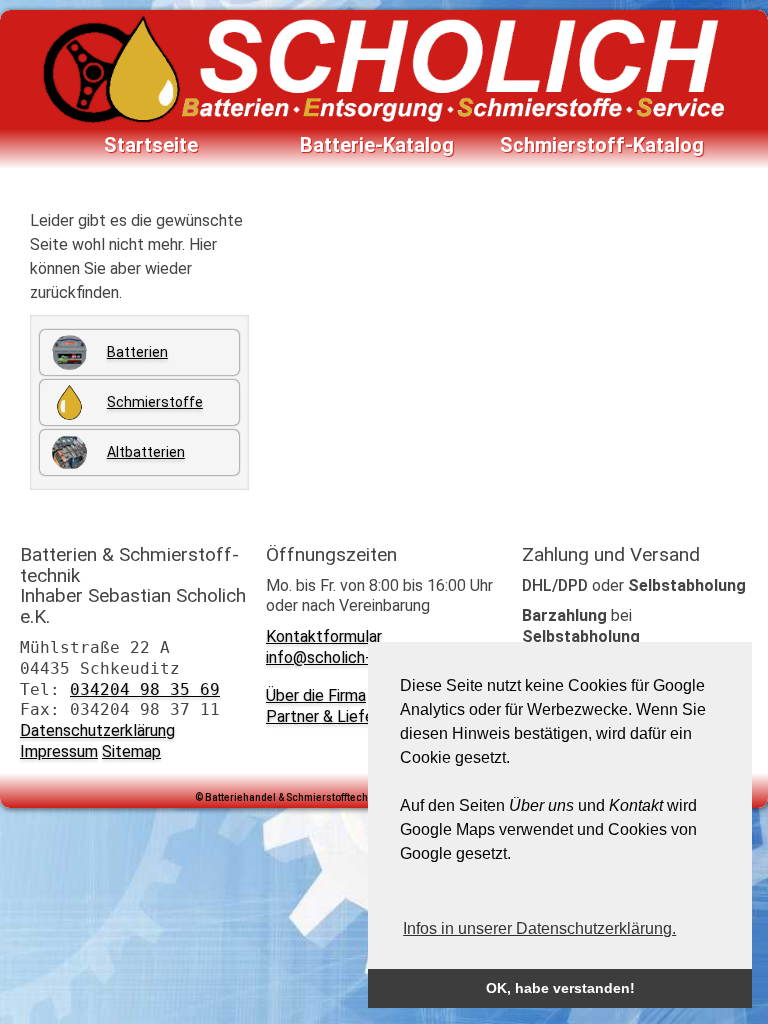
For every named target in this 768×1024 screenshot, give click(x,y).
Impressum (59, 751)
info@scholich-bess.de (346, 657)
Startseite (151, 145)
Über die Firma (316, 695)
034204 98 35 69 (145, 689)
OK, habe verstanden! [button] (560, 988)
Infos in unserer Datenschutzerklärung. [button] (539, 928)
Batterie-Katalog (377, 145)
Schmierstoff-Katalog (602, 145)
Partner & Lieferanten (342, 716)
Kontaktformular (324, 636)
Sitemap (131, 751)
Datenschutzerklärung (97, 730)
